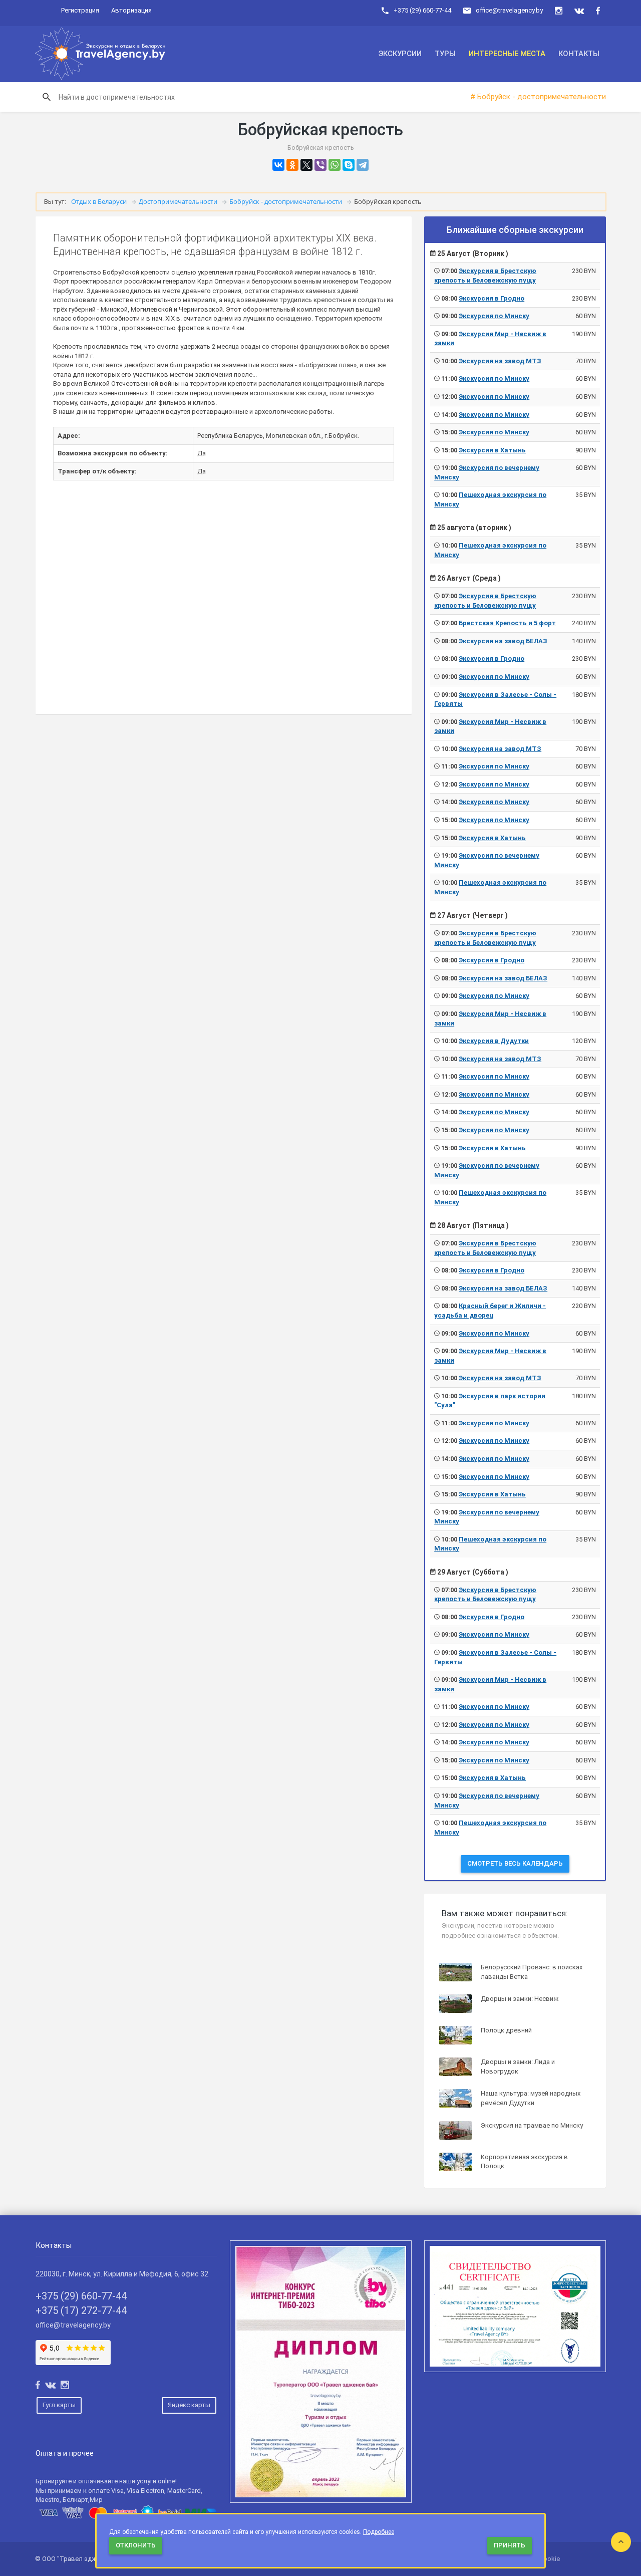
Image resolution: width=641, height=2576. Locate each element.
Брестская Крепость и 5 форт (507, 623)
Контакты (579, 54)
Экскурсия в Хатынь (492, 450)
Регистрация (80, 10)
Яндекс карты (189, 2405)
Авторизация (131, 10)
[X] (306, 165)
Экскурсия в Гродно (492, 298)
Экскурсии (400, 54)
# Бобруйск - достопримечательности (538, 97)
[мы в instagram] (559, 11)
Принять (510, 2545)
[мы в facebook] (598, 11)
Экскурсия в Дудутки (494, 1041)
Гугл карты (59, 2405)
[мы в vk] (579, 11)
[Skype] (349, 165)
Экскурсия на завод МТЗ (500, 361)
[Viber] (320, 165)
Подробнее (379, 2532)
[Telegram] (363, 165)
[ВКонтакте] (278, 165)
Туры (445, 54)
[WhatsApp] (335, 165)
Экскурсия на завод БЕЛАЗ (503, 641)
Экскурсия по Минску (494, 316)
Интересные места (507, 54)
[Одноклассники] (292, 165)
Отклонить (136, 2545)
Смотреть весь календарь (515, 1863)
